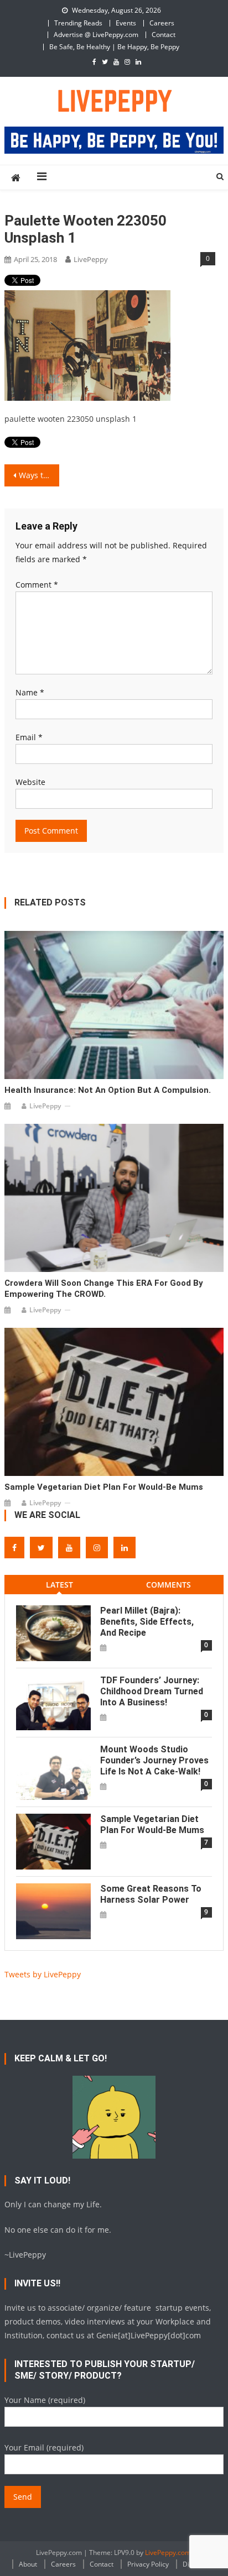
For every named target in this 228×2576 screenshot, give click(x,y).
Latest (59, 1585)
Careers (162, 23)
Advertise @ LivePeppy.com (96, 35)
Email (29, 737)
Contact (164, 35)
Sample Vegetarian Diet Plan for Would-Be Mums (104, 1487)
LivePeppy (91, 259)
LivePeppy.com (168, 2553)
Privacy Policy (148, 2564)
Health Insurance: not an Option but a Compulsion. (108, 1090)
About (28, 2564)
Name (30, 692)
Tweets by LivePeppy (43, 1974)
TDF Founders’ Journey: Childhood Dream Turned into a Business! (152, 1691)
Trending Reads (78, 23)
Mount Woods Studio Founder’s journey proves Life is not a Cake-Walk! (154, 1760)
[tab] (59, 1585)
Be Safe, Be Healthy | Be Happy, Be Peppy (114, 47)
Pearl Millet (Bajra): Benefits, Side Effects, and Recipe (147, 1622)
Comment (37, 585)
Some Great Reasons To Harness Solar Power (151, 1894)
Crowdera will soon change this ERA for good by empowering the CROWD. (104, 1289)
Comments (169, 1585)
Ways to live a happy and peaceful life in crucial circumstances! (39, 475)
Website (30, 782)
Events (126, 23)
